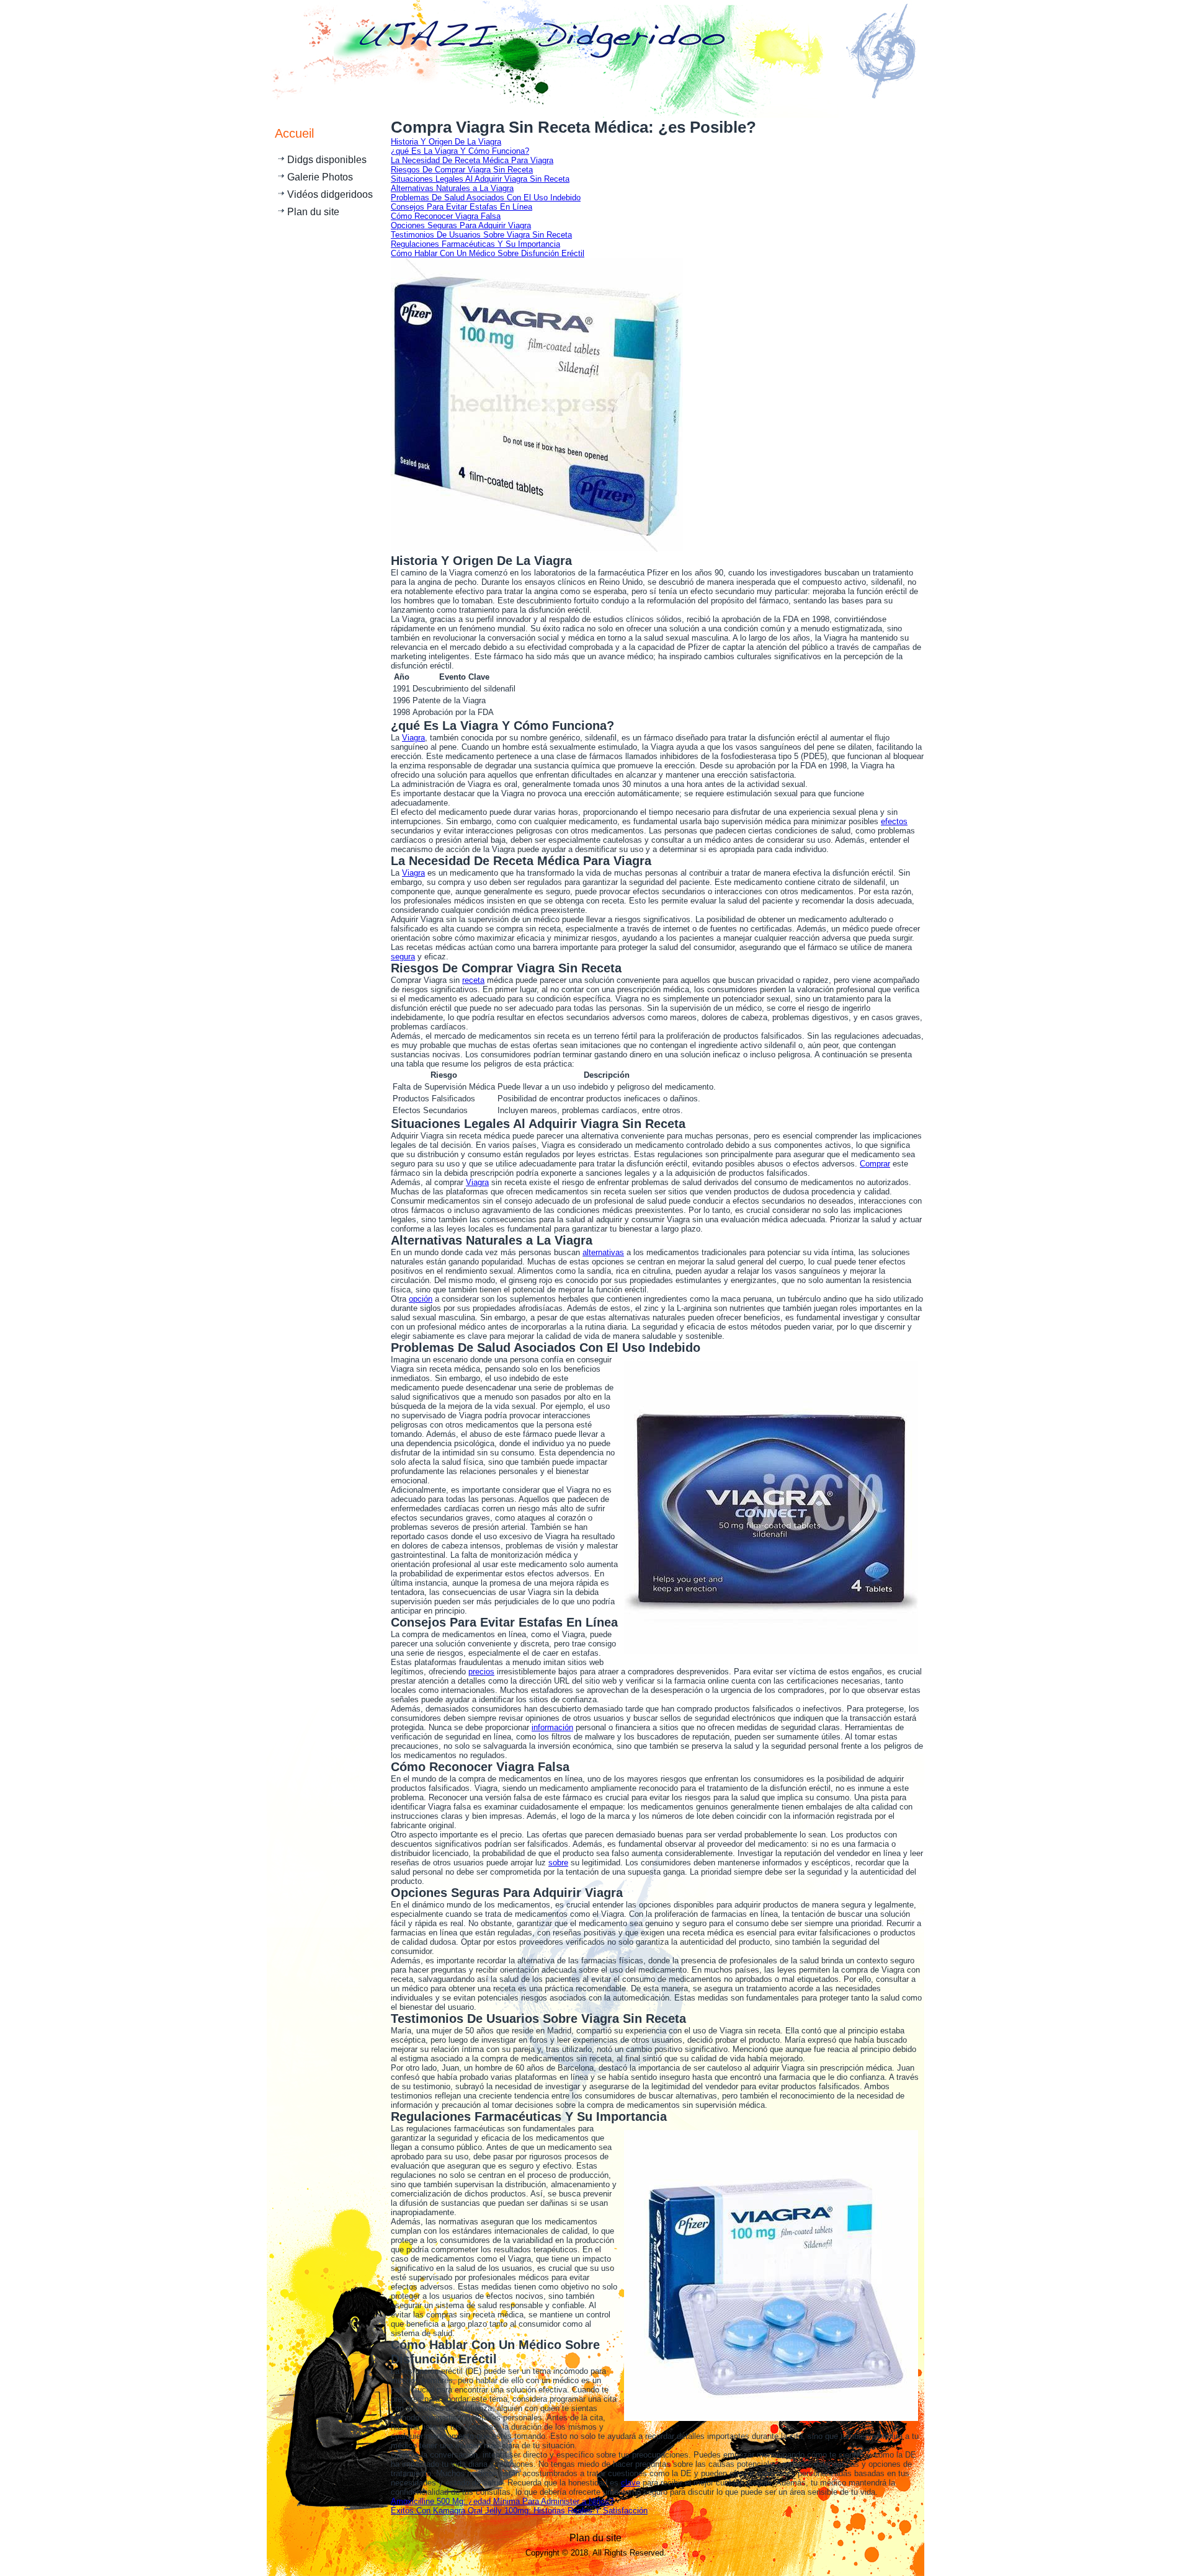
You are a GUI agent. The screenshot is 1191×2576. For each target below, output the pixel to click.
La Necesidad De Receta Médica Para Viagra (472, 160)
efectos (894, 821)
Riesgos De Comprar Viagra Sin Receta (462, 170)
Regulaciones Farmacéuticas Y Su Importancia (475, 244)
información (552, 1727)
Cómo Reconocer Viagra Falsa (446, 216)
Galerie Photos (320, 177)
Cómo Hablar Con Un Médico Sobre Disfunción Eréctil (488, 253)
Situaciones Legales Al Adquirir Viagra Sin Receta (480, 179)
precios (481, 1672)
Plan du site (313, 212)
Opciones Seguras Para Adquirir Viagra (461, 225)
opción (421, 1299)
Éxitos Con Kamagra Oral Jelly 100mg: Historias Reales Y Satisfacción (519, 2511)
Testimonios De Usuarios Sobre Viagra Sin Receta (481, 235)
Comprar (875, 1164)
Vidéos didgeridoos (330, 194)
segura (403, 957)
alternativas (603, 1252)
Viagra (413, 738)
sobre (558, 1863)
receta (473, 980)
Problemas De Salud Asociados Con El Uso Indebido (486, 198)
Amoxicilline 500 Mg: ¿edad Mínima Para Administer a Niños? (502, 2501)
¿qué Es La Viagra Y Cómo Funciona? (460, 151)
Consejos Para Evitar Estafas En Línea (462, 207)
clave (631, 2483)
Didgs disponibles (327, 160)
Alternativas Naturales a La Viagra (452, 188)
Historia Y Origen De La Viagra (446, 142)
